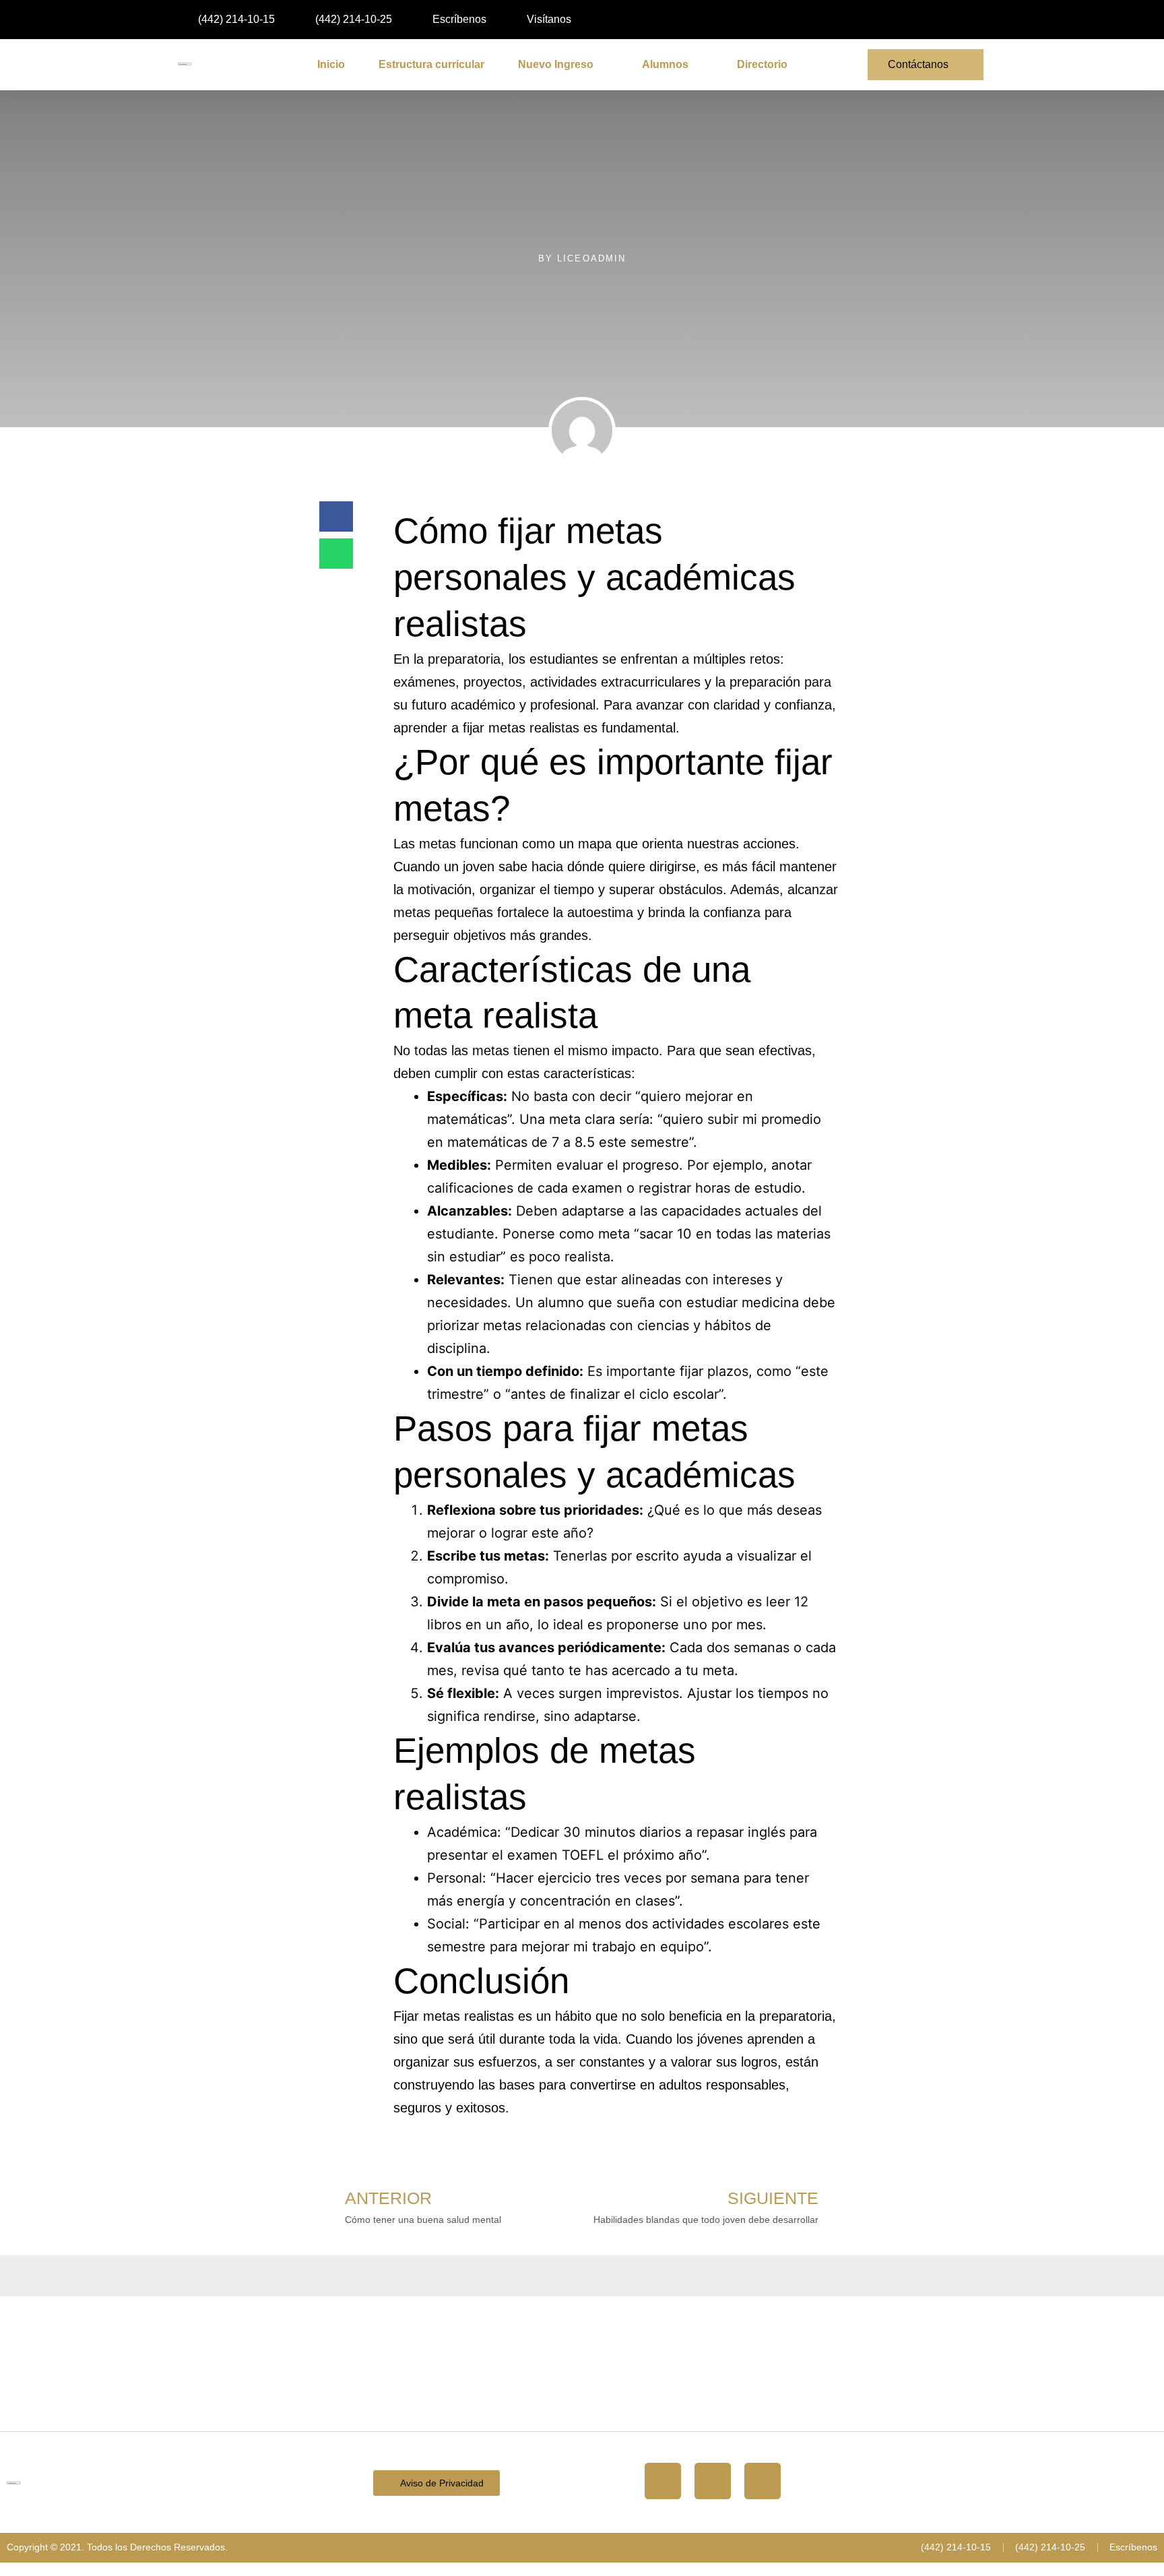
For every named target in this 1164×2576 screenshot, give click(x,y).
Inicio (331, 64)
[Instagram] (663, 2481)
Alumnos (665, 64)
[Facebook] (713, 2481)
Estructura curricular (431, 64)
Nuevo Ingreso (556, 64)
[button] (891, 21)
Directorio (762, 64)
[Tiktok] (763, 2481)
